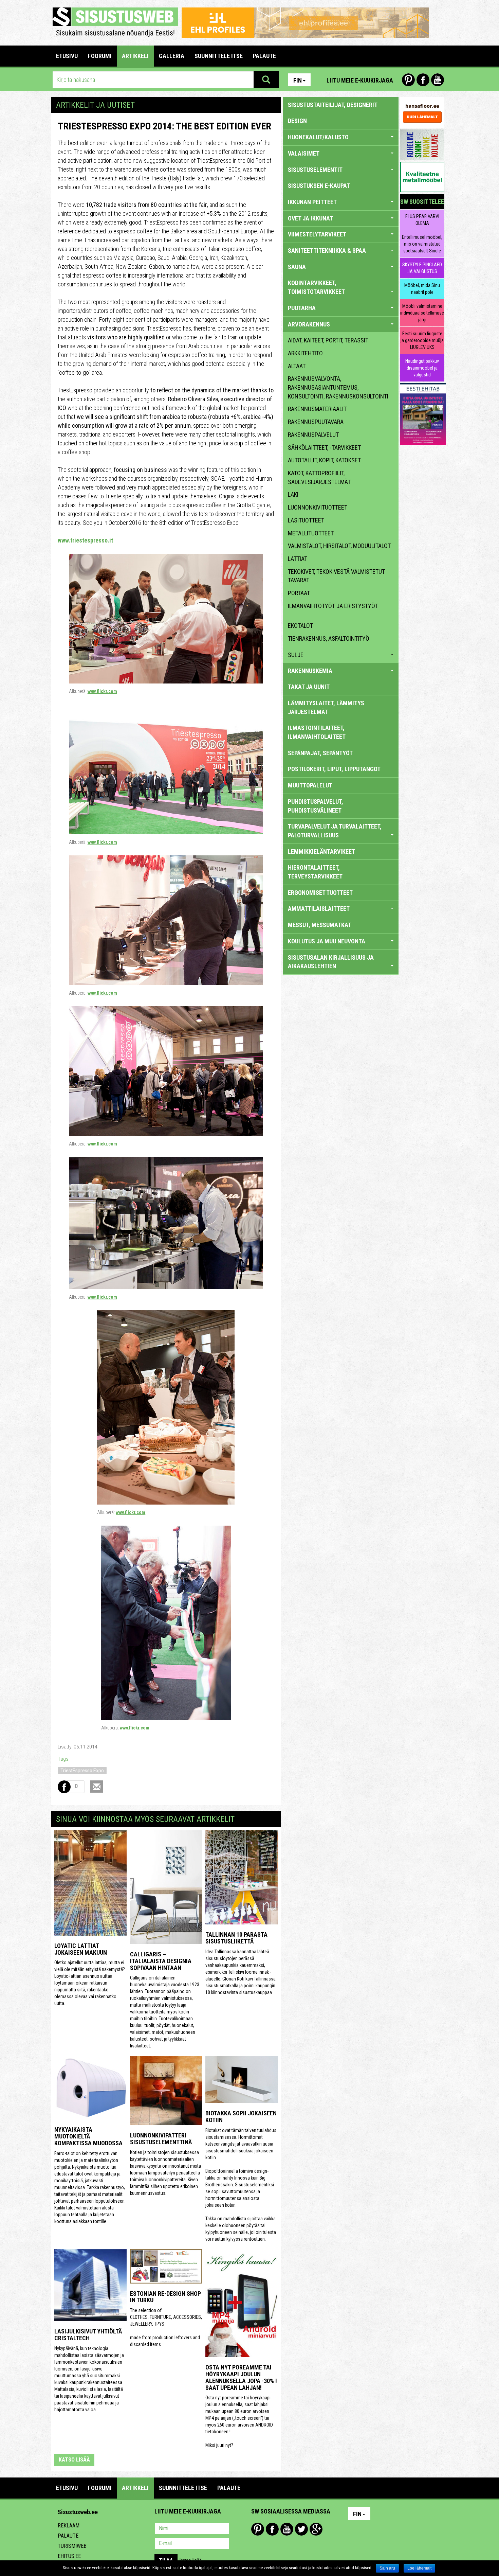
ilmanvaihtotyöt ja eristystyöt (333, 606)
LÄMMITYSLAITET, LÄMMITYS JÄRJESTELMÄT (326, 707)
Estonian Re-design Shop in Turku (165, 2297)
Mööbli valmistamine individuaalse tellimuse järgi (422, 313)
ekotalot (300, 626)
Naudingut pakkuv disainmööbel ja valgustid (422, 368)
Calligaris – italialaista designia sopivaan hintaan (161, 1961)
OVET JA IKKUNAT (310, 218)
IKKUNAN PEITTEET (312, 202)
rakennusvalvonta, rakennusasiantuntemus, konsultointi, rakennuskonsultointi (338, 387)
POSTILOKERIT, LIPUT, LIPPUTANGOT (334, 769)
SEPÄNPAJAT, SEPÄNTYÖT (320, 753)
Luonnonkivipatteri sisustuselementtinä (161, 2139)
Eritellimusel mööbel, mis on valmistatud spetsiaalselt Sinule (422, 244)
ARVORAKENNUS (309, 324)
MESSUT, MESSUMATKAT (320, 925)
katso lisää (74, 2460)
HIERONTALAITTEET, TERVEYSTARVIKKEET (315, 872)
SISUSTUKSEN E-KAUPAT (319, 186)
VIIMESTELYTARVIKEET (317, 234)
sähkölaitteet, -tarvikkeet (324, 448)
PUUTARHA (302, 308)
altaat (297, 366)
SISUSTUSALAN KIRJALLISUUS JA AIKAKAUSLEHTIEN (331, 962)
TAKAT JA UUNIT (309, 687)
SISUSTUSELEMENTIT (315, 170)
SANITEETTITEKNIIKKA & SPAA (327, 251)
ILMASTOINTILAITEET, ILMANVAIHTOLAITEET (317, 732)
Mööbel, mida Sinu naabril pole (422, 289)
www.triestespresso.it (85, 540)
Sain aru (387, 2568)
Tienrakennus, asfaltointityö (329, 638)
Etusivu (67, 56)
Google (316, 2529)
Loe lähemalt (419, 2568)
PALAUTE (264, 56)
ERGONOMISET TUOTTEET (320, 893)
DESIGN (297, 121)
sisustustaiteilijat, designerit (333, 105)
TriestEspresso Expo (82, 1771)
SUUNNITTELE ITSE (219, 56)
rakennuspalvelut (313, 435)
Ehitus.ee (69, 2556)
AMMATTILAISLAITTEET (319, 909)
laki (293, 494)
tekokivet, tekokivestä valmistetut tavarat (336, 576)
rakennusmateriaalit (317, 409)
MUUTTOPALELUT (310, 785)
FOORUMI (100, 56)
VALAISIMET (304, 153)
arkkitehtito (305, 353)
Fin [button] (298, 80)
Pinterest (408, 80)
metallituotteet (311, 533)
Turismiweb (72, 2546)
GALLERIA (172, 56)
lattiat (298, 559)
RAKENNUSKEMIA (310, 671)
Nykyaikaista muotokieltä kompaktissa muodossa (88, 2136)
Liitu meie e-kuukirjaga (360, 80)
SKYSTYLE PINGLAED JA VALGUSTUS (422, 268)
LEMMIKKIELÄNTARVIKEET (321, 851)
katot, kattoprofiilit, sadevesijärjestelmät (319, 477)
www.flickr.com (102, 691)
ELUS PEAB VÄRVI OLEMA (422, 220)
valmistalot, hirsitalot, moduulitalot (339, 546)
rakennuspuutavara (316, 422)
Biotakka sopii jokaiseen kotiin (241, 2117)
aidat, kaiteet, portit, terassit (328, 340)
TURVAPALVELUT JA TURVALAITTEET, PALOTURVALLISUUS (335, 831)
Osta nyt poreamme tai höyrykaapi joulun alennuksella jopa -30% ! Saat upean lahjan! (241, 2377)
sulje (296, 655)
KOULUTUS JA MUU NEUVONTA (327, 941)
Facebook (423, 80)
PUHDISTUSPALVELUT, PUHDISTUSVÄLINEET (316, 806)
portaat (299, 593)
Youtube (438, 80)
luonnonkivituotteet (318, 507)
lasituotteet (306, 520)
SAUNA (297, 267)
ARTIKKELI (135, 56)
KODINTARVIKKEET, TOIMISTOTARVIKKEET (316, 287)
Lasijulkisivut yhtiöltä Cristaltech (88, 2335)
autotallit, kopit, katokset (324, 460)
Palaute (68, 2536)
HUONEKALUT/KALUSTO (318, 137)
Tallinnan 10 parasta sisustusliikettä (236, 1938)
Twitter (301, 2529)
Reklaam (69, 2526)
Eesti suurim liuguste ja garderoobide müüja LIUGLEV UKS (422, 340)
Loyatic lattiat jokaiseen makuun (81, 1949)
